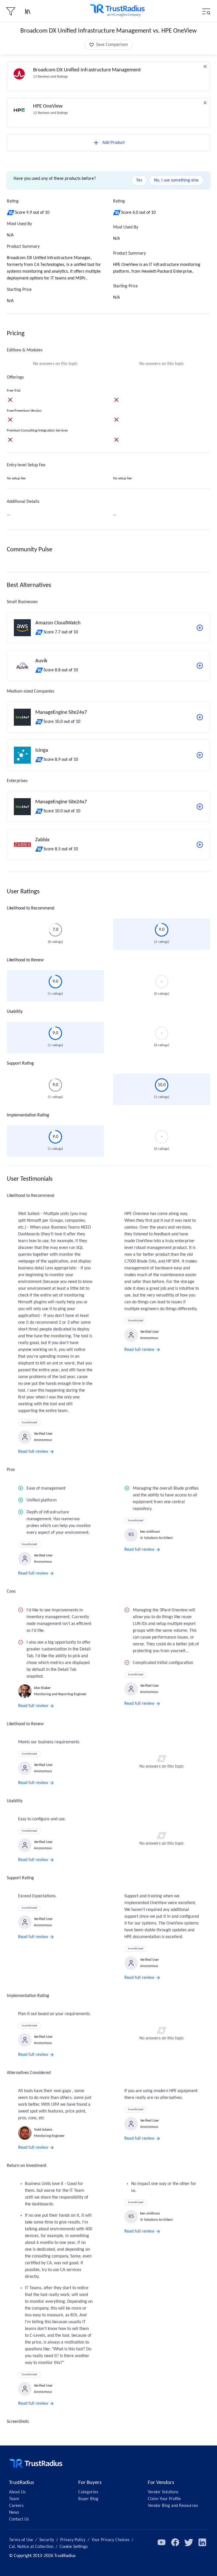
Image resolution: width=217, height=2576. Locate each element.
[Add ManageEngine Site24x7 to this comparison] (200, 717)
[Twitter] (189, 2542)
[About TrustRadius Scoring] (11, 213)
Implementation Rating (28, 1115)
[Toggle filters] (11, 11)
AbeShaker (42, 1688)
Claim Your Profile (164, 2499)
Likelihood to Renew (25, 960)
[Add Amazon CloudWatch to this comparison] (200, 628)
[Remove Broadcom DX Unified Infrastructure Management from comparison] (205, 67)
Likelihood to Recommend (31, 908)
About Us (17, 2492)
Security (47, 2540)
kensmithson (150, 1532)
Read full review (33, 1452)
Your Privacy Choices (110, 2540)
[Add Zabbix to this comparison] (200, 845)
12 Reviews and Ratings (50, 113)
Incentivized (29, 1423)
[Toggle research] (28, 11)
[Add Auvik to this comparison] (200, 666)
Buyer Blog (88, 2499)
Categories (88, 2492)
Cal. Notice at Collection (31, 2547)
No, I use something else (176, 180)
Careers (16, 2506)
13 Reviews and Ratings (50, 77)
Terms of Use (21, 2540)
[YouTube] (162, 2542)
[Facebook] (175, 2542)
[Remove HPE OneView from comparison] (205, 103)
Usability (15, 1012)
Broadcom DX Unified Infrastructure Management (87, 70)
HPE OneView (48, 106)
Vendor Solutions (163, 2492)
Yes (139, 180)
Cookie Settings (74, 2547)
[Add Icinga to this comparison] (200, 755)
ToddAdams (43, 2130)
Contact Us (19, 2519)
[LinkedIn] (202, 2542)
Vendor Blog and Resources (173, 2506)
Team (14, 2499)
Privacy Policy (73, 2540)
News (14, 2513)
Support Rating (20, 1063)
